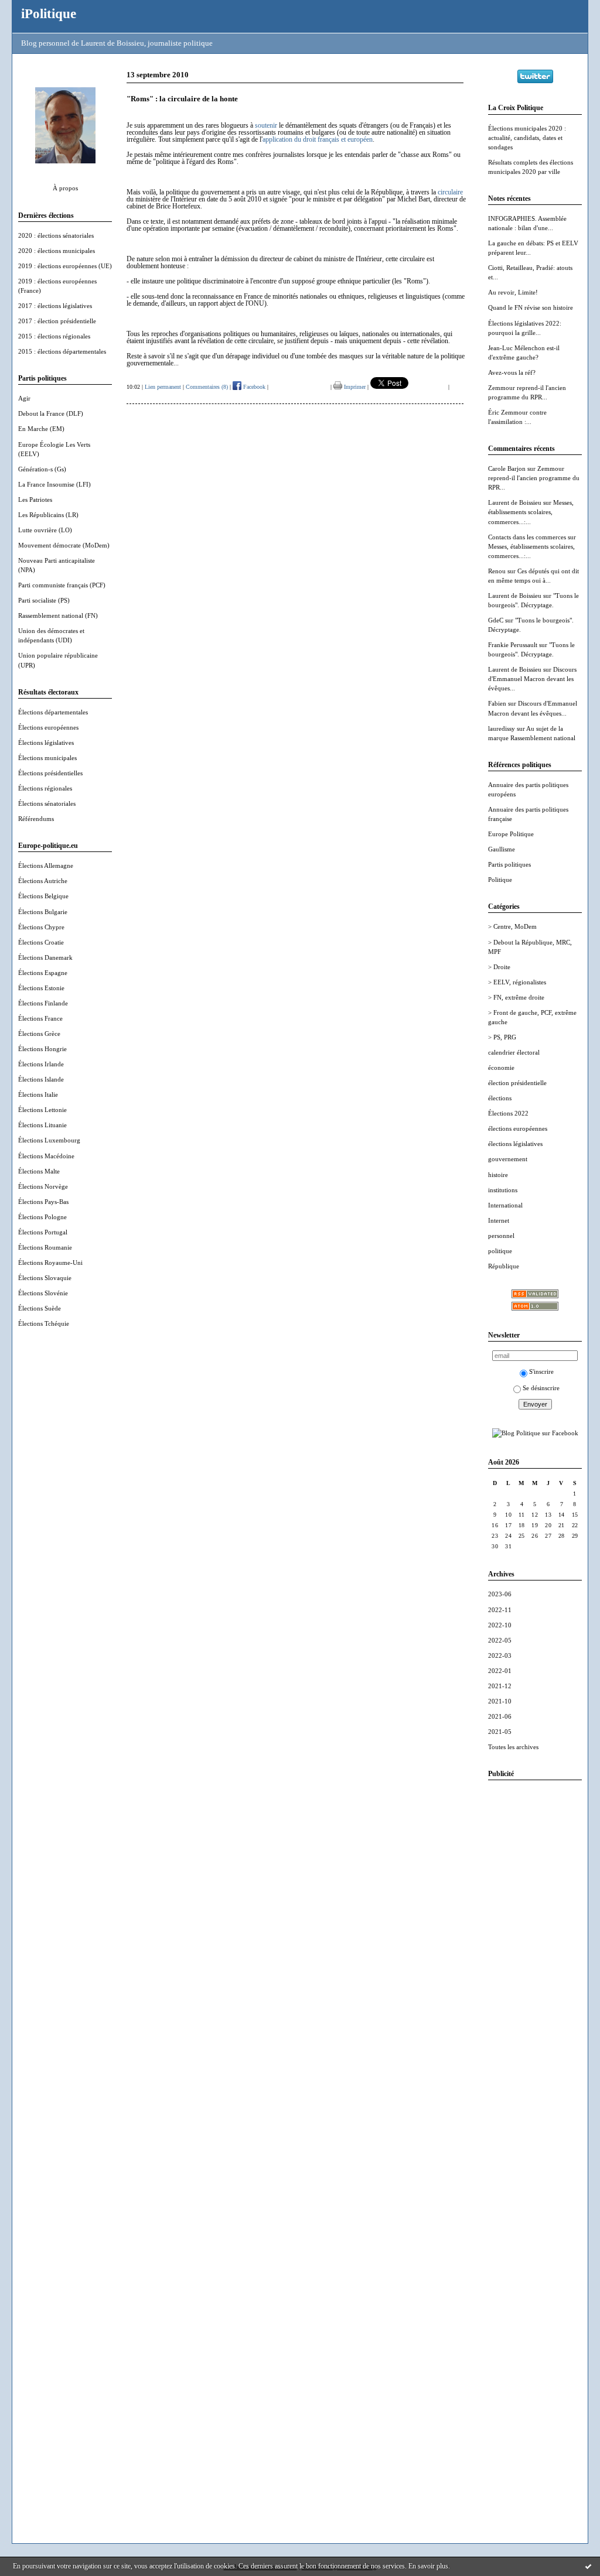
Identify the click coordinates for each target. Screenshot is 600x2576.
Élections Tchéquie (44, 1323)
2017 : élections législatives (55, 306)
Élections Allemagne (46, 865)
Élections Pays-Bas (43, 1202)
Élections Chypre (41, 927)
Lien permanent (163, 387)
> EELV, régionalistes (517, 982)
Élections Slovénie (43, 1293)
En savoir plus (428, 2566)
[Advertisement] (535, 1965)
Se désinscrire (541, 1388)
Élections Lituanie (42, 1125)
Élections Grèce (39, 1034)
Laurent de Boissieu (515, 502)
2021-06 (500, 1716)
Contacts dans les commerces (527, 537)
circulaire (450, 192)
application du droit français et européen (318, 139)
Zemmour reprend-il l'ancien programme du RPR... (534, 478)
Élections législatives (46, 743)
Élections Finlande (43, 1003)
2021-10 (500, 1701)
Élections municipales (47, 758)
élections (500, 1098)
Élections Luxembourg (49, 1140)
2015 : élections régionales (54, 336)
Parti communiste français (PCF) (62, 585)
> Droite (499, 967)
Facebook (253, 387)
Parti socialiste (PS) (44, 600)
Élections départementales (53, 712)
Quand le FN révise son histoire (531, 307)
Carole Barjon (507, 468)
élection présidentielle (517, 1083)
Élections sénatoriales (47, 803)
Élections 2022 (508, 1113)
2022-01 (500, 1671)
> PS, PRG (502, 1037)
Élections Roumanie (45, 1247)
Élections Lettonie (42, 1110)
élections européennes (518, 1128)
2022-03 (500, 1655)
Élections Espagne (43, 973)
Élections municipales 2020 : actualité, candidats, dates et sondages (527, 138)
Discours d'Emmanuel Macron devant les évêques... (532, 679)
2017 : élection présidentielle (57, 321)
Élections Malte (39, 1171)
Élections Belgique (43, 896)
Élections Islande (41, 1079)
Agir (24, 398)
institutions (503, 1190)
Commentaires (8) (207, 387)
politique (500, 1251)
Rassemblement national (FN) (58, 615)
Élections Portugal (43, 1232)
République (504, 1266)
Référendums (36, 819)
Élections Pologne (42, 1217)
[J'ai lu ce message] (588, 2566)
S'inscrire (541, 1371)
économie (501, 1068)
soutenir (266, 125)
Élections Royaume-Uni (50, 1263)
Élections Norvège (43, 1186)
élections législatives (515, 1144)
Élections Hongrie (42, 1049)
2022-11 (500, 1610)
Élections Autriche (43, 881)
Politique (500, 880)
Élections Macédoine (46, 1156)
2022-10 (500, 1625)
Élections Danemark (45, 957)
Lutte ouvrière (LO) (45, 530)
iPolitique (49, 13)
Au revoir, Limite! (513, 292)
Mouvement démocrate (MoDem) (64, 545)
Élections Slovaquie (45, 1278)
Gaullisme (502, 849)
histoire (498, 1175)
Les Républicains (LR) (48, 515)
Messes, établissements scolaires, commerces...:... (531, 512)
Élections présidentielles (50, 773)
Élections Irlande (41, 1064)
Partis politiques (509, 864)
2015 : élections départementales (62, 351)
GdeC (496, 620)
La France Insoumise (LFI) (54, 484)
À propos (65, 188)
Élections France (40, 1018)
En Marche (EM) (41, 429)
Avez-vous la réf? (512, 372)
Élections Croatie (41, 942)
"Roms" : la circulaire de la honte (182, 99)
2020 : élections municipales (57, 251)
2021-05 (500, 1732)
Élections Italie (38, 1094)
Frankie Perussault (513, 645)
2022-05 (500, 1640)
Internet (499, 1220)
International (505, 1205)
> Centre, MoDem (512, 926)
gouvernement (508, 1159)
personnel (501, 1236)
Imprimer (354, 387)
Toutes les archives (513, 1747)
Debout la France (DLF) (51, 413)
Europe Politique (511, 834)
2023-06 (500, 1594)
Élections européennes (48, 727)
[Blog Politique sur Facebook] (535, 1433)
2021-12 (500, 1686)
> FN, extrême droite (516, 997)
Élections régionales (45, 788)
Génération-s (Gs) (42, 469)
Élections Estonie (41, 988)
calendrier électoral (514, 1052)
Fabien (497, 703)
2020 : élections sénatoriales (56, 235)
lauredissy (502, 728)
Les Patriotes (35, 500)
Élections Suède (40, 1308)
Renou (497, 571)
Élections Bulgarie (43, 912)
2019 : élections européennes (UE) (65, 266)
